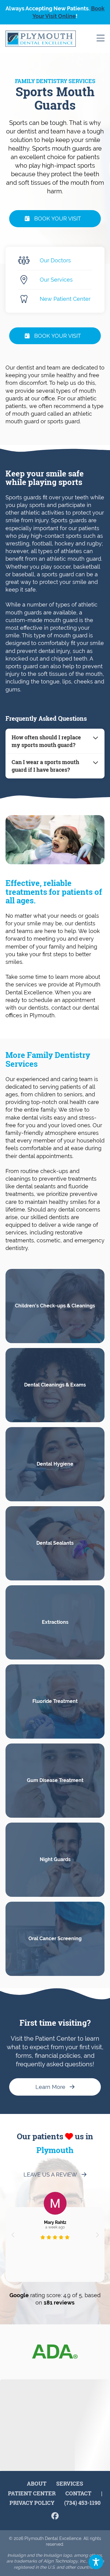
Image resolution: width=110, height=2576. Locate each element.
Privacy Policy (32, 2503)
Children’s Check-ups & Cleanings (55, 1306)
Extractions (55, 1622)
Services (70, 2483)
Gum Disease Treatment (55, 1780)
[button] (13, 2235)
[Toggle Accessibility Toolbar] (96, 2562)
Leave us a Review (50, 2175)
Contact (78, 2493)
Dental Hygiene (55, 1464)
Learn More (50, 2087)
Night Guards (55, 1859)
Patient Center (32, 2493)
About (37, 2483)
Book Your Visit (58, 219)
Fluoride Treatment (55, 1701)
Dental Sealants (55, 1543)
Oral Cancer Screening (55, 1938)
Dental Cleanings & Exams (55, 1385)
